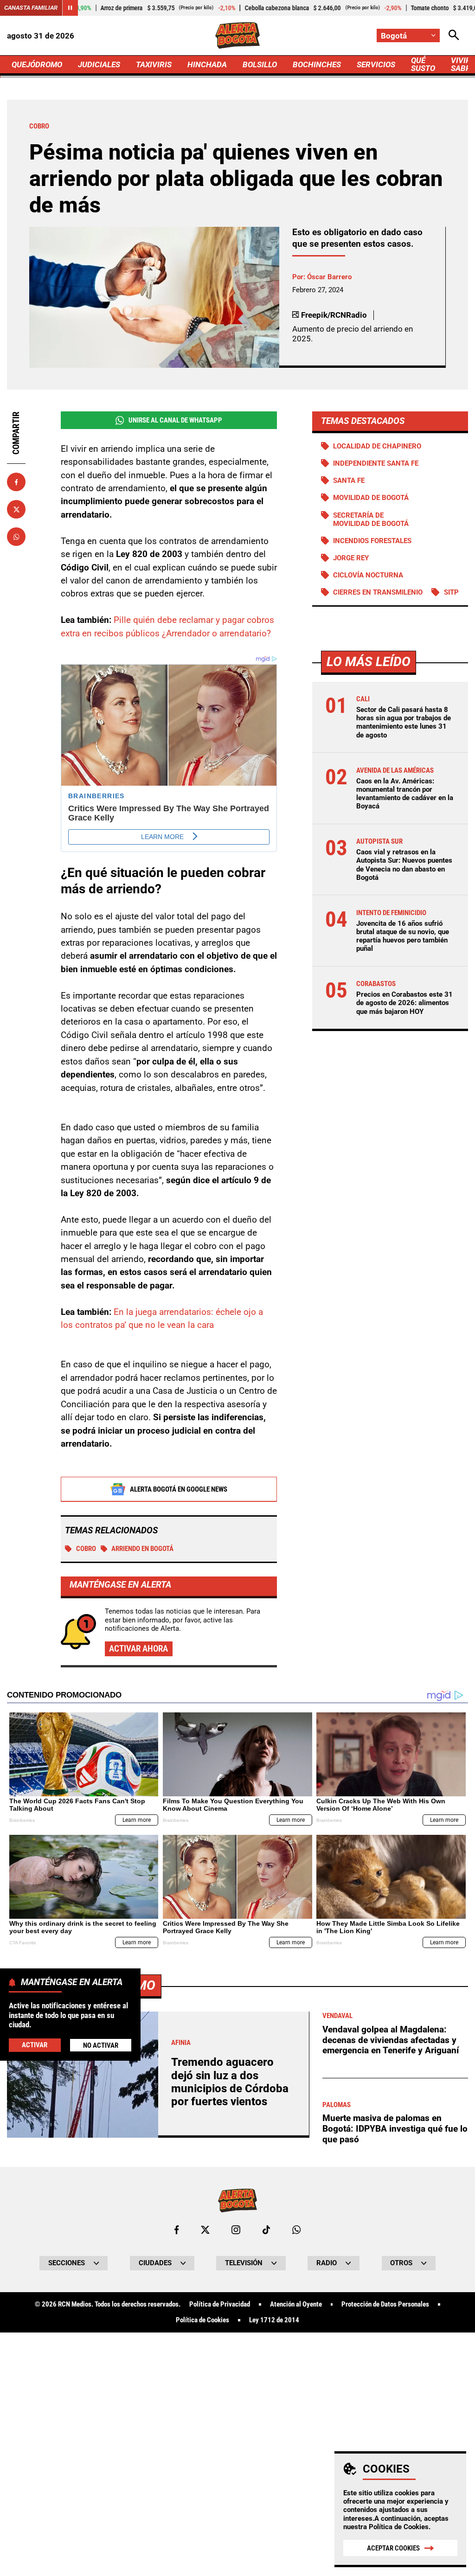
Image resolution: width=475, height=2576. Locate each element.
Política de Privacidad (220, 2304)
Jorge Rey (351, 558)
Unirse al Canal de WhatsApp (175, 420)
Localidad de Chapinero (377, 446)
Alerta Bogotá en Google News (179, 1489)
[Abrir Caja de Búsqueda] (454, 35)
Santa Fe (349, 481)
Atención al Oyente (296, 2304)
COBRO (86, 1549)
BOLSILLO (260, 64)
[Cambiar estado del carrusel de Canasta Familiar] (70, 8)
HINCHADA (207, 64)
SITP (451, 592)
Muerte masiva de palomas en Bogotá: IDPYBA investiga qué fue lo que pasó (395, 2128)
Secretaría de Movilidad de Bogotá (371, 519)
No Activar (101, 2045)
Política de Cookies (399, 2527)
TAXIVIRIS (154, 64)
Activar (35, 2045)
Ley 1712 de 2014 (274, 2320)
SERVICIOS (376, 64)
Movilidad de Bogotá (371, 498)
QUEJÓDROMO (37, 64)
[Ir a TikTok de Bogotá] (266, 2230)
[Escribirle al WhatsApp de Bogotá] (296, 2230)
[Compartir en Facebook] (16, 482)
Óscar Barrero (329, 277)
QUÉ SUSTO (423, 64)
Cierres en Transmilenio (378, 592)
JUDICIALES (99, 64)
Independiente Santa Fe (376, 463)
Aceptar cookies (393, 2548)
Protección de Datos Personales (385, 2304)
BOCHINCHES (317, 64)
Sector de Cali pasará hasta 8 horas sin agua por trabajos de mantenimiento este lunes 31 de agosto (404, 722)
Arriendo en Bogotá (142, 1549)
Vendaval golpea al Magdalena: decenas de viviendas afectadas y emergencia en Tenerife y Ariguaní (391, 2040)
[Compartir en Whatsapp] (16, 537)
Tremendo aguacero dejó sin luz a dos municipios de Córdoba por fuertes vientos (230, 2082)
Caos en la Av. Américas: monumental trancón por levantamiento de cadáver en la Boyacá (405, 794)
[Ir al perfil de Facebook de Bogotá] (177, 2230)
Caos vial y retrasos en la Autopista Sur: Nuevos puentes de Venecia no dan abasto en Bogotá (404, 865)
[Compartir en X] (16, 509)
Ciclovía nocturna (368, 575)
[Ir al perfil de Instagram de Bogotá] (236, 2230)
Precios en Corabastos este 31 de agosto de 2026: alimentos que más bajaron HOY (404, 1003)
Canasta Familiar (31, 8)
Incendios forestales (372, 541)
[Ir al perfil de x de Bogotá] (205, 2230)
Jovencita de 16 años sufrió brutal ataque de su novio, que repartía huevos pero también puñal (403, 936)
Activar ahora (138, 1649)
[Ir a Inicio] (237, 35)
